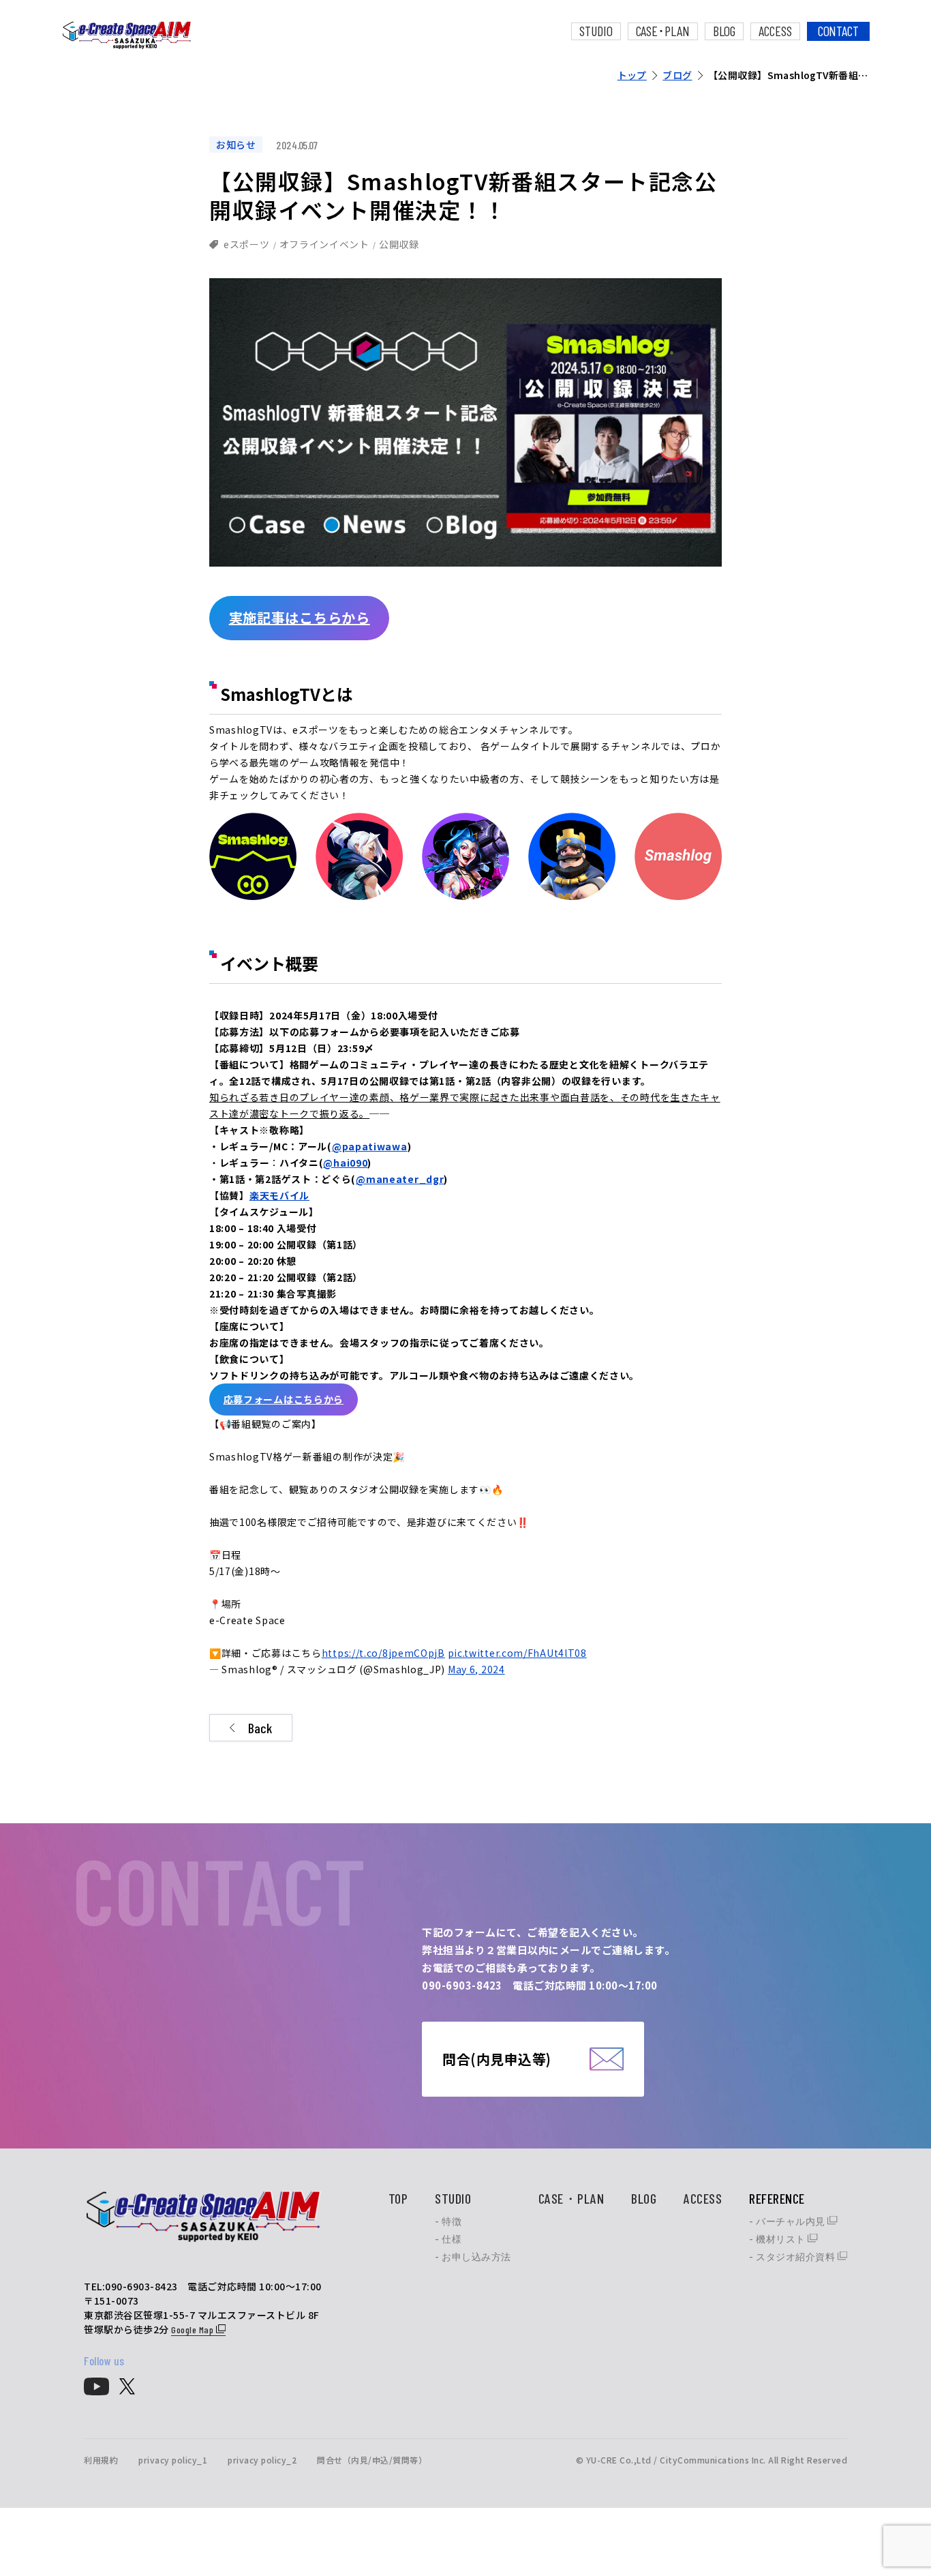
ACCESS (775, 31)
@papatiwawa (370, 1146)
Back (260, 1728)
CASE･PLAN (663, 31)
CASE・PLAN (571, 2198)
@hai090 (345, 1163)
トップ (632, 75)
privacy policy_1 (173, 2460)
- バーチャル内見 (788, 2221)
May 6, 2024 (476, 1669)
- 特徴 (448, 2221)
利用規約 (101, 2460)
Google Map (194, 2330)
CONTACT (838, 31)
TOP (398, 2198)
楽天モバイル (279, 1195)
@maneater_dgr (400, 1179)
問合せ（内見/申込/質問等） (372, 2460)
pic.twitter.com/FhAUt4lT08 (517, 1653)
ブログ (677, 75)
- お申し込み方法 (473, 2257)
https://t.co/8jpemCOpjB (383, 1653)
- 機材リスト (778, 2239)
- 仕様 (448, 2239)
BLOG (724, 31)
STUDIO (596, 31)
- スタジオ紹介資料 (793, 2257)
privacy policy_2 (262, 2460)
